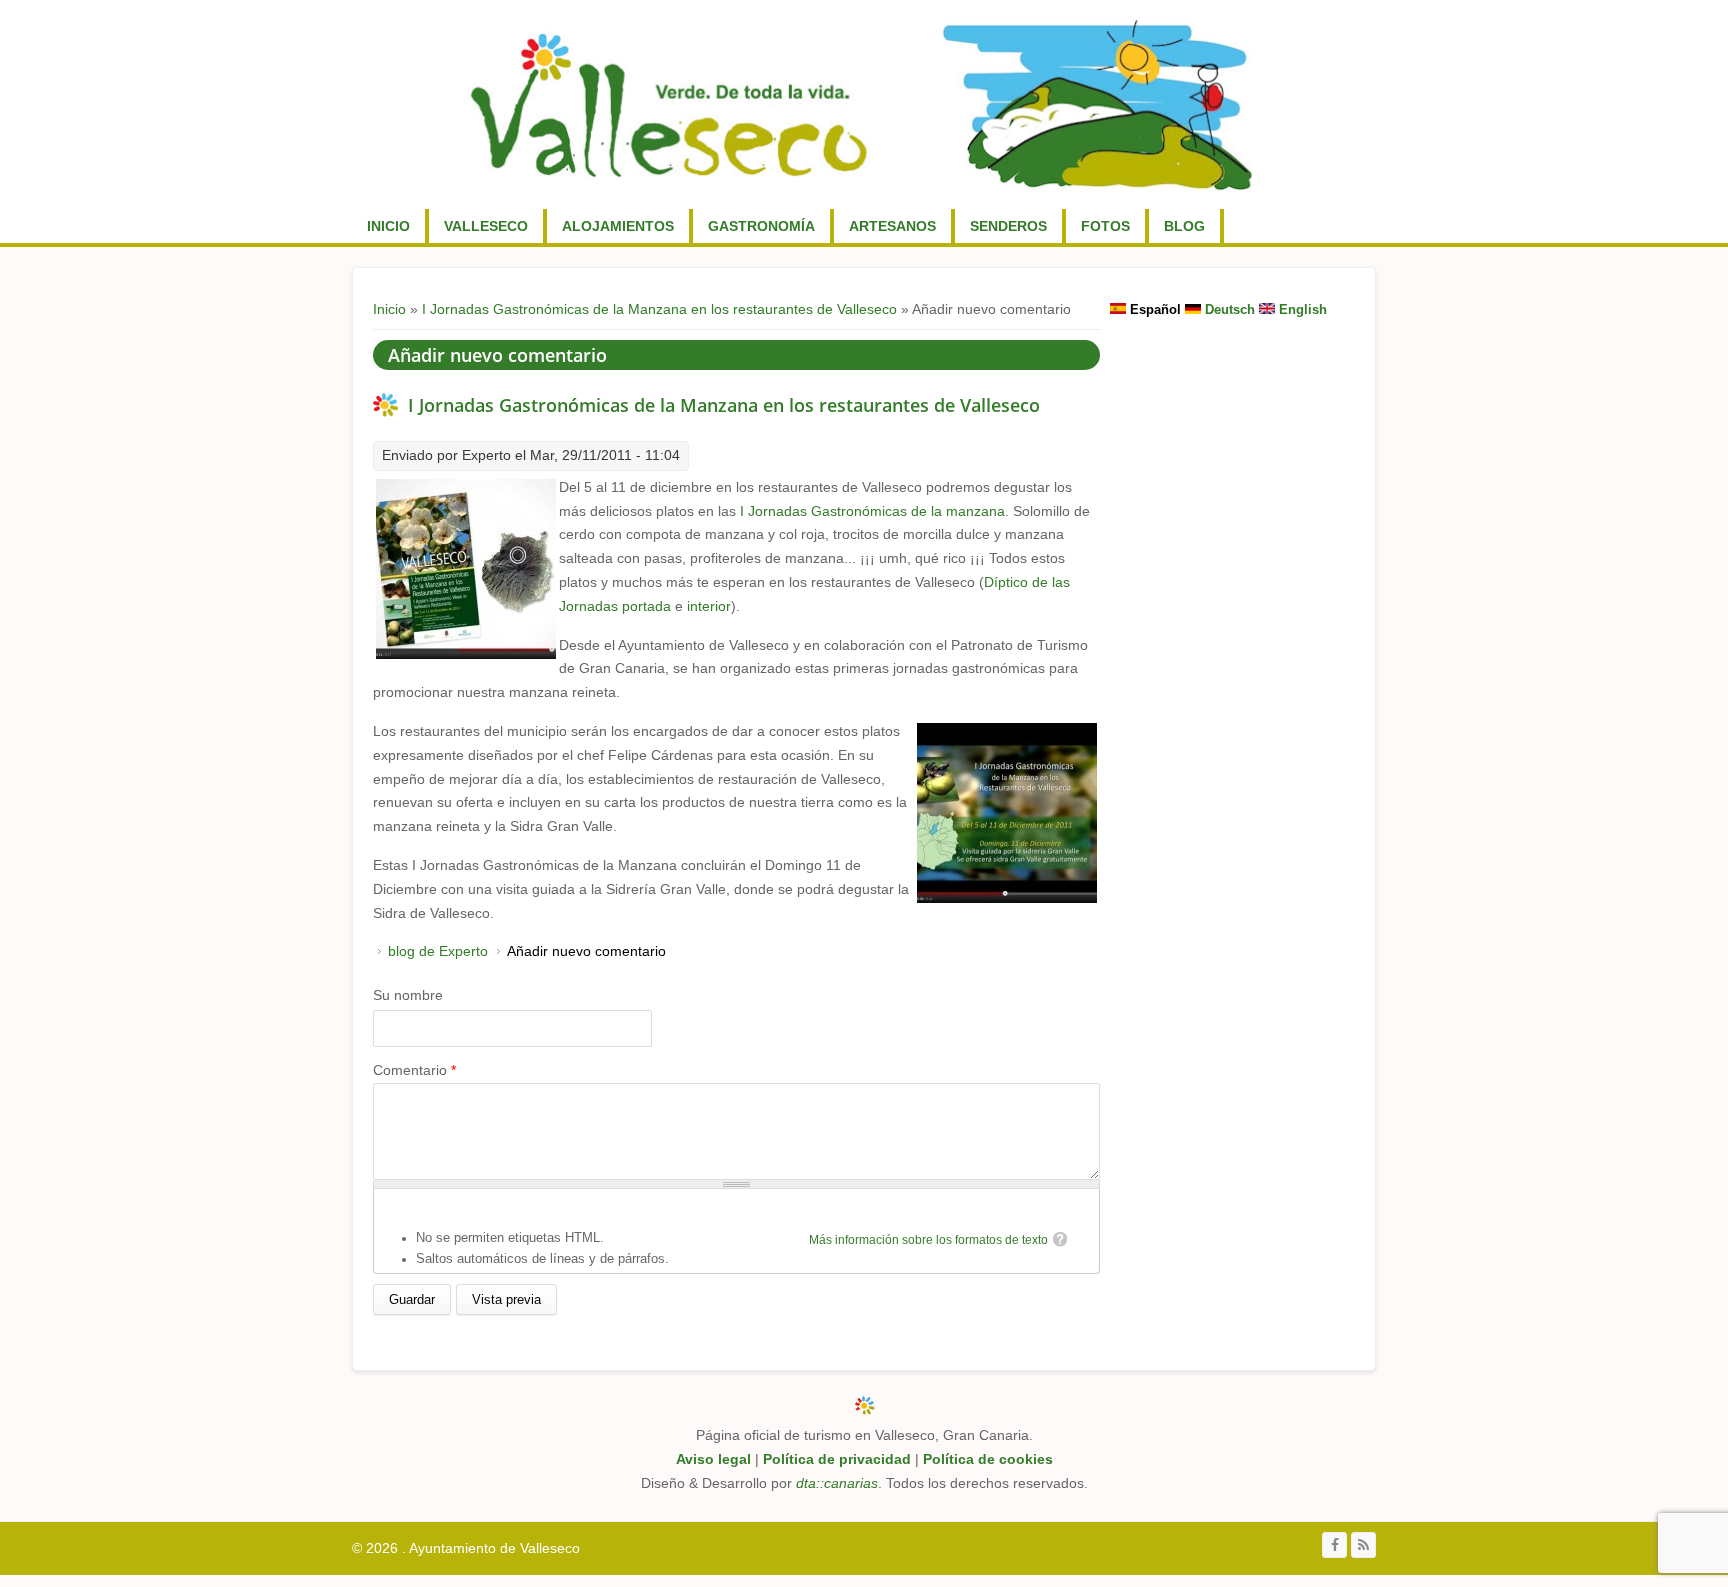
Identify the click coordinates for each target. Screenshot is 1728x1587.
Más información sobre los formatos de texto (928, 1240)
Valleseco (486, 226)
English (1301, 309)
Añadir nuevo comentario (586, 951)
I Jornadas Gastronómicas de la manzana (872, 511)
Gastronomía (761, 226)
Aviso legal (713, 1459)
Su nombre (408, 995)
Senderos (1008, 226)
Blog (1184, 226)
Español (1153, 309)
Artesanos (892, 226)
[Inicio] (861, 104)
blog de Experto (438, 951)
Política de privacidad (837, 1459)
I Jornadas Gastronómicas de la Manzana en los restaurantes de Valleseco (659, 309)
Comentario (414, 1070)
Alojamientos (618, 226)
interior (709, 606)
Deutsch (1228, 309)
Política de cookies (988, 1459)
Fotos (1105, 226)
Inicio (388, 226)
